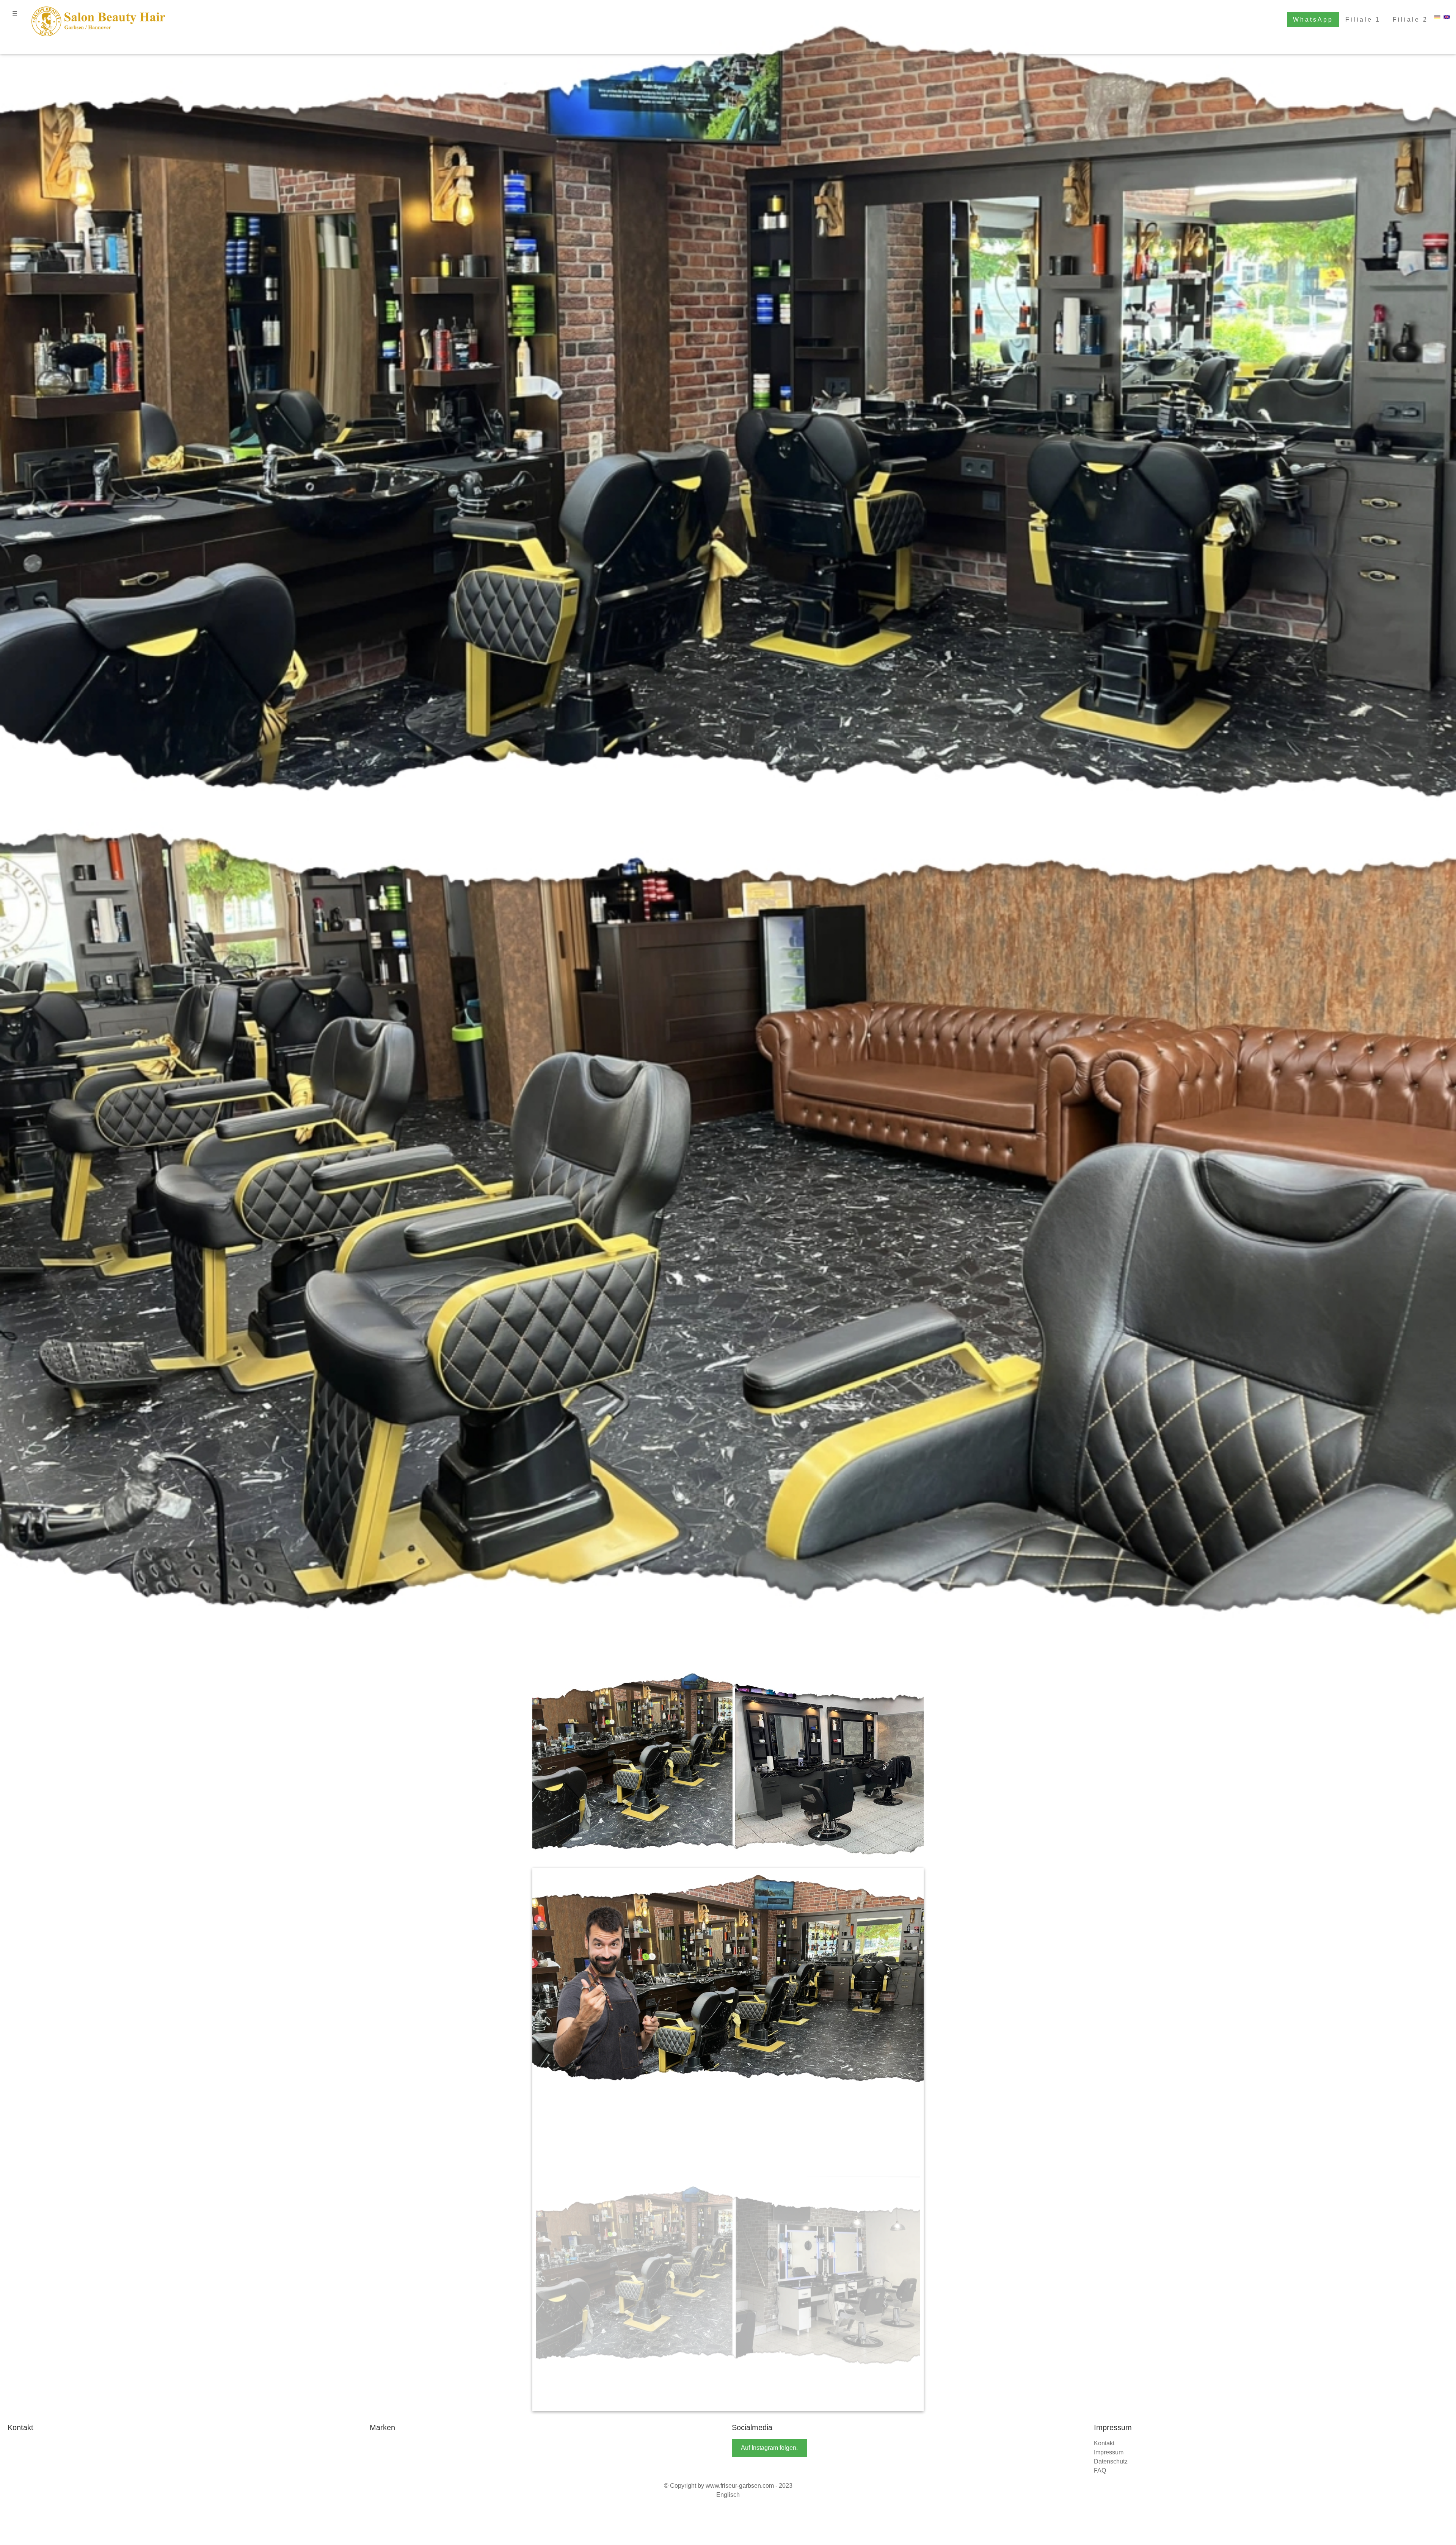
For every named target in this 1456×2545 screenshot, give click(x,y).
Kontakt (1104, 2227)
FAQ (1100, 2255)
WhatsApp (1313, 20)
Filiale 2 (1410, 20)
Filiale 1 (1363, 20)
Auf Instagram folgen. (769, 2232)
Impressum (1109, 2237)
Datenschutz (1111, 2246)
